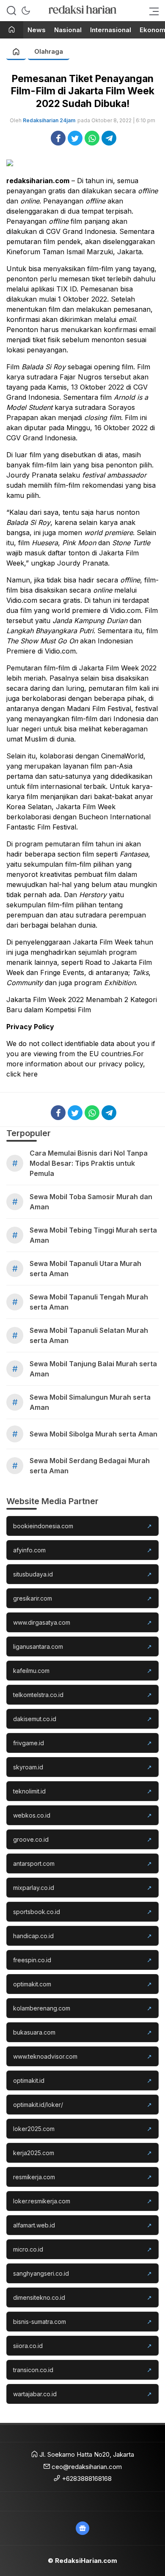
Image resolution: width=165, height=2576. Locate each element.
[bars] (151, 11)
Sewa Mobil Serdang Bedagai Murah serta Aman (90, 1466)
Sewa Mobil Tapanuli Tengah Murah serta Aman (89, 1302)
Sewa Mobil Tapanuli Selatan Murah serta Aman (89, 1335)
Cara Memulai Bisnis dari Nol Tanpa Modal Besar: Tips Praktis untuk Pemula (89, 1163)
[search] (11, 11)
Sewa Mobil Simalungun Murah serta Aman (90, 1402)
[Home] (12, 30)
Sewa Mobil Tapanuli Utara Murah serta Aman (85, 1269)
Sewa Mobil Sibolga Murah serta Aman (93, 1434)
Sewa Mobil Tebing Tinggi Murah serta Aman (93, 1235)
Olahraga (49, 51)
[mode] (26, 11)
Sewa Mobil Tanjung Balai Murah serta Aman (93, 1369)
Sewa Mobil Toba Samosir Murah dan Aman (91, 1202)
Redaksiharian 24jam (49, 120)
